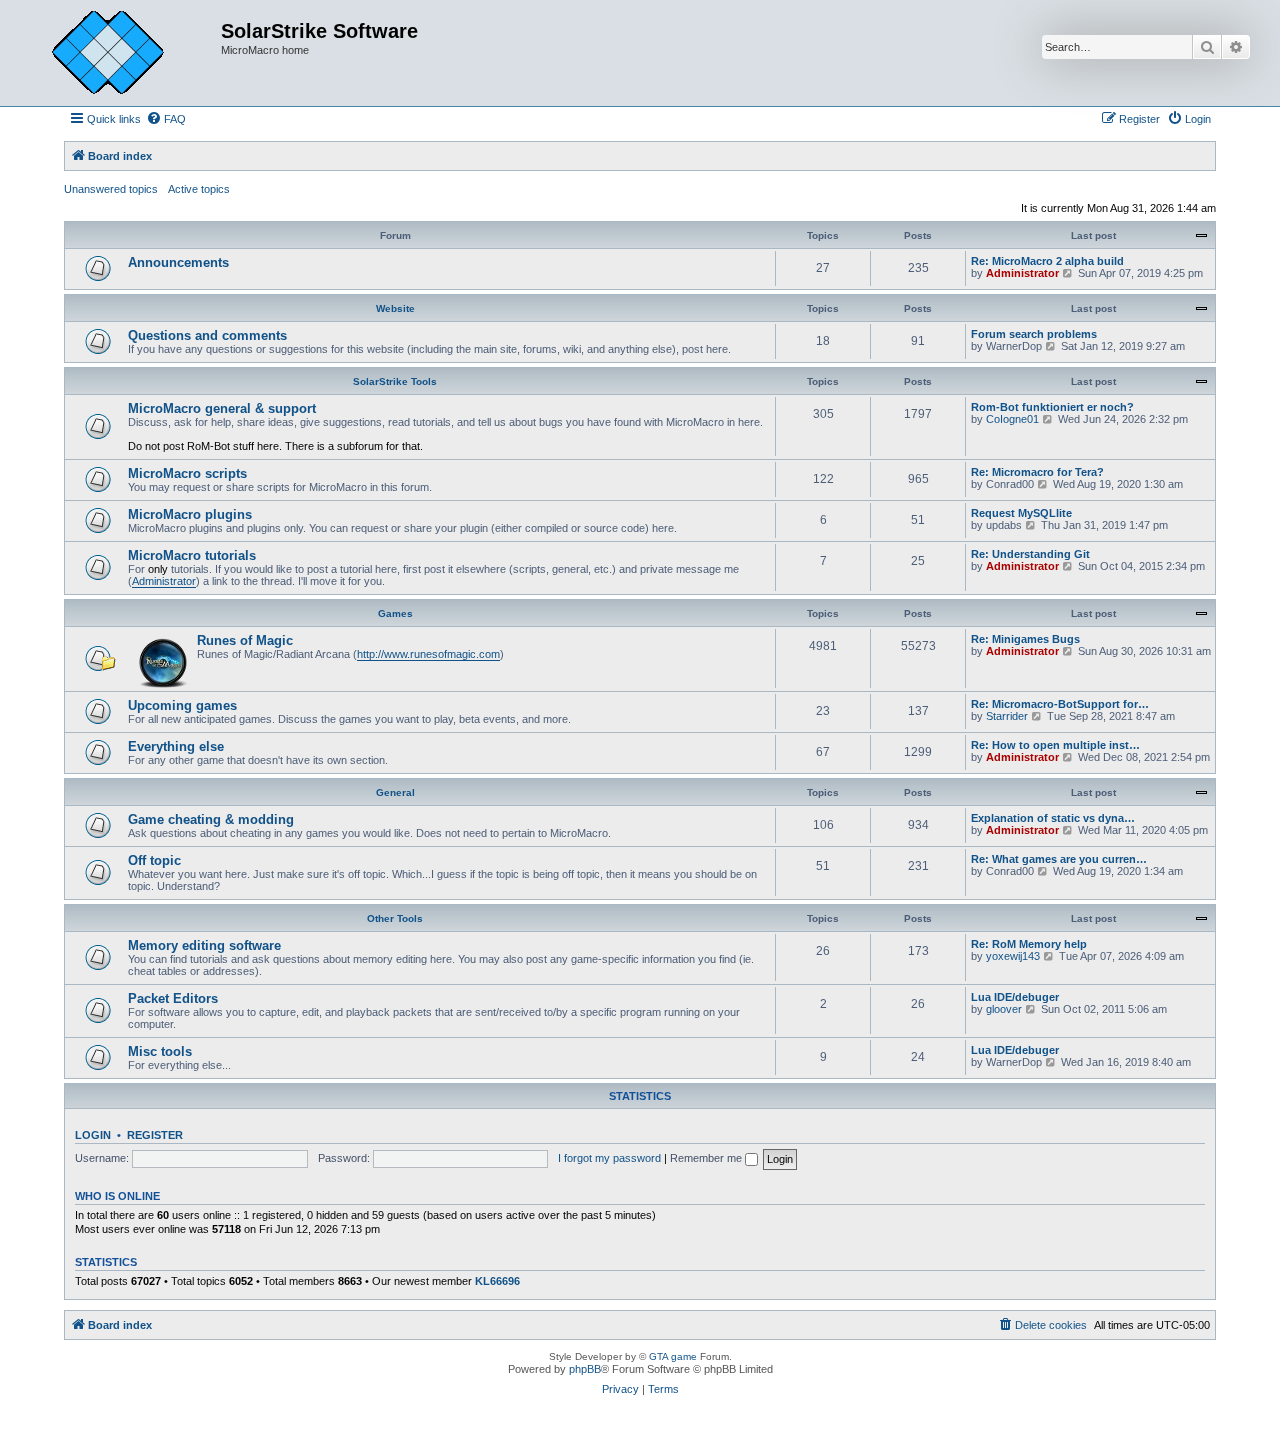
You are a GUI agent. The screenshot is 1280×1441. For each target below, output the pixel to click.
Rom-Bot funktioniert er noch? (1052, 407)
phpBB (585, 1369)
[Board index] (123, 53)
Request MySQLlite (1021, 513)
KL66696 (497, 1281)
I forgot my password (609, 1158)
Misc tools (160, 1051)
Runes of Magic (245, 640)
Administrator (1022, 273)
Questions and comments (207, 335)
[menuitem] (166, 119)
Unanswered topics (111, 189)
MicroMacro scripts (187, 473)
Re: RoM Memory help (1029, 944)
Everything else (176, 746)
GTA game (673, 1356)
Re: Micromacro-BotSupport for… (1060, 704)
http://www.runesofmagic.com (428, 654)
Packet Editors (173, 998)
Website (395, 308)
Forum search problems (1034, 334)
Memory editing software (204, 945)
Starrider (1007, 716)
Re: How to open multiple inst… (1055, 745)
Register (155, 1135)
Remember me (707, 1158)
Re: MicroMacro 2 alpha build (1047, 261)
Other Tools (395, 918)
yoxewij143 (1013, 956)
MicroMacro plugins (190, 514)
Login (93, 1135)
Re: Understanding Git (1030, 554)
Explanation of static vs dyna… (1053, 818)
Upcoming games (182, 705)
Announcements (178, 262)
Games (395, 613)
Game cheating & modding (211, 819)
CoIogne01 (1012, 419)
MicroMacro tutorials (192, 555)
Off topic (154, 860)
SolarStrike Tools (395, 381)
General (395, 792)
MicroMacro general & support (222, 408)
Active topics (199, 189)
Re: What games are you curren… (1059, 859)
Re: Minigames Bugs (1025, 639)
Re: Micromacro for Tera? (1037, 472)
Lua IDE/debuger (1015, 997)
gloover (1004, 1009)
